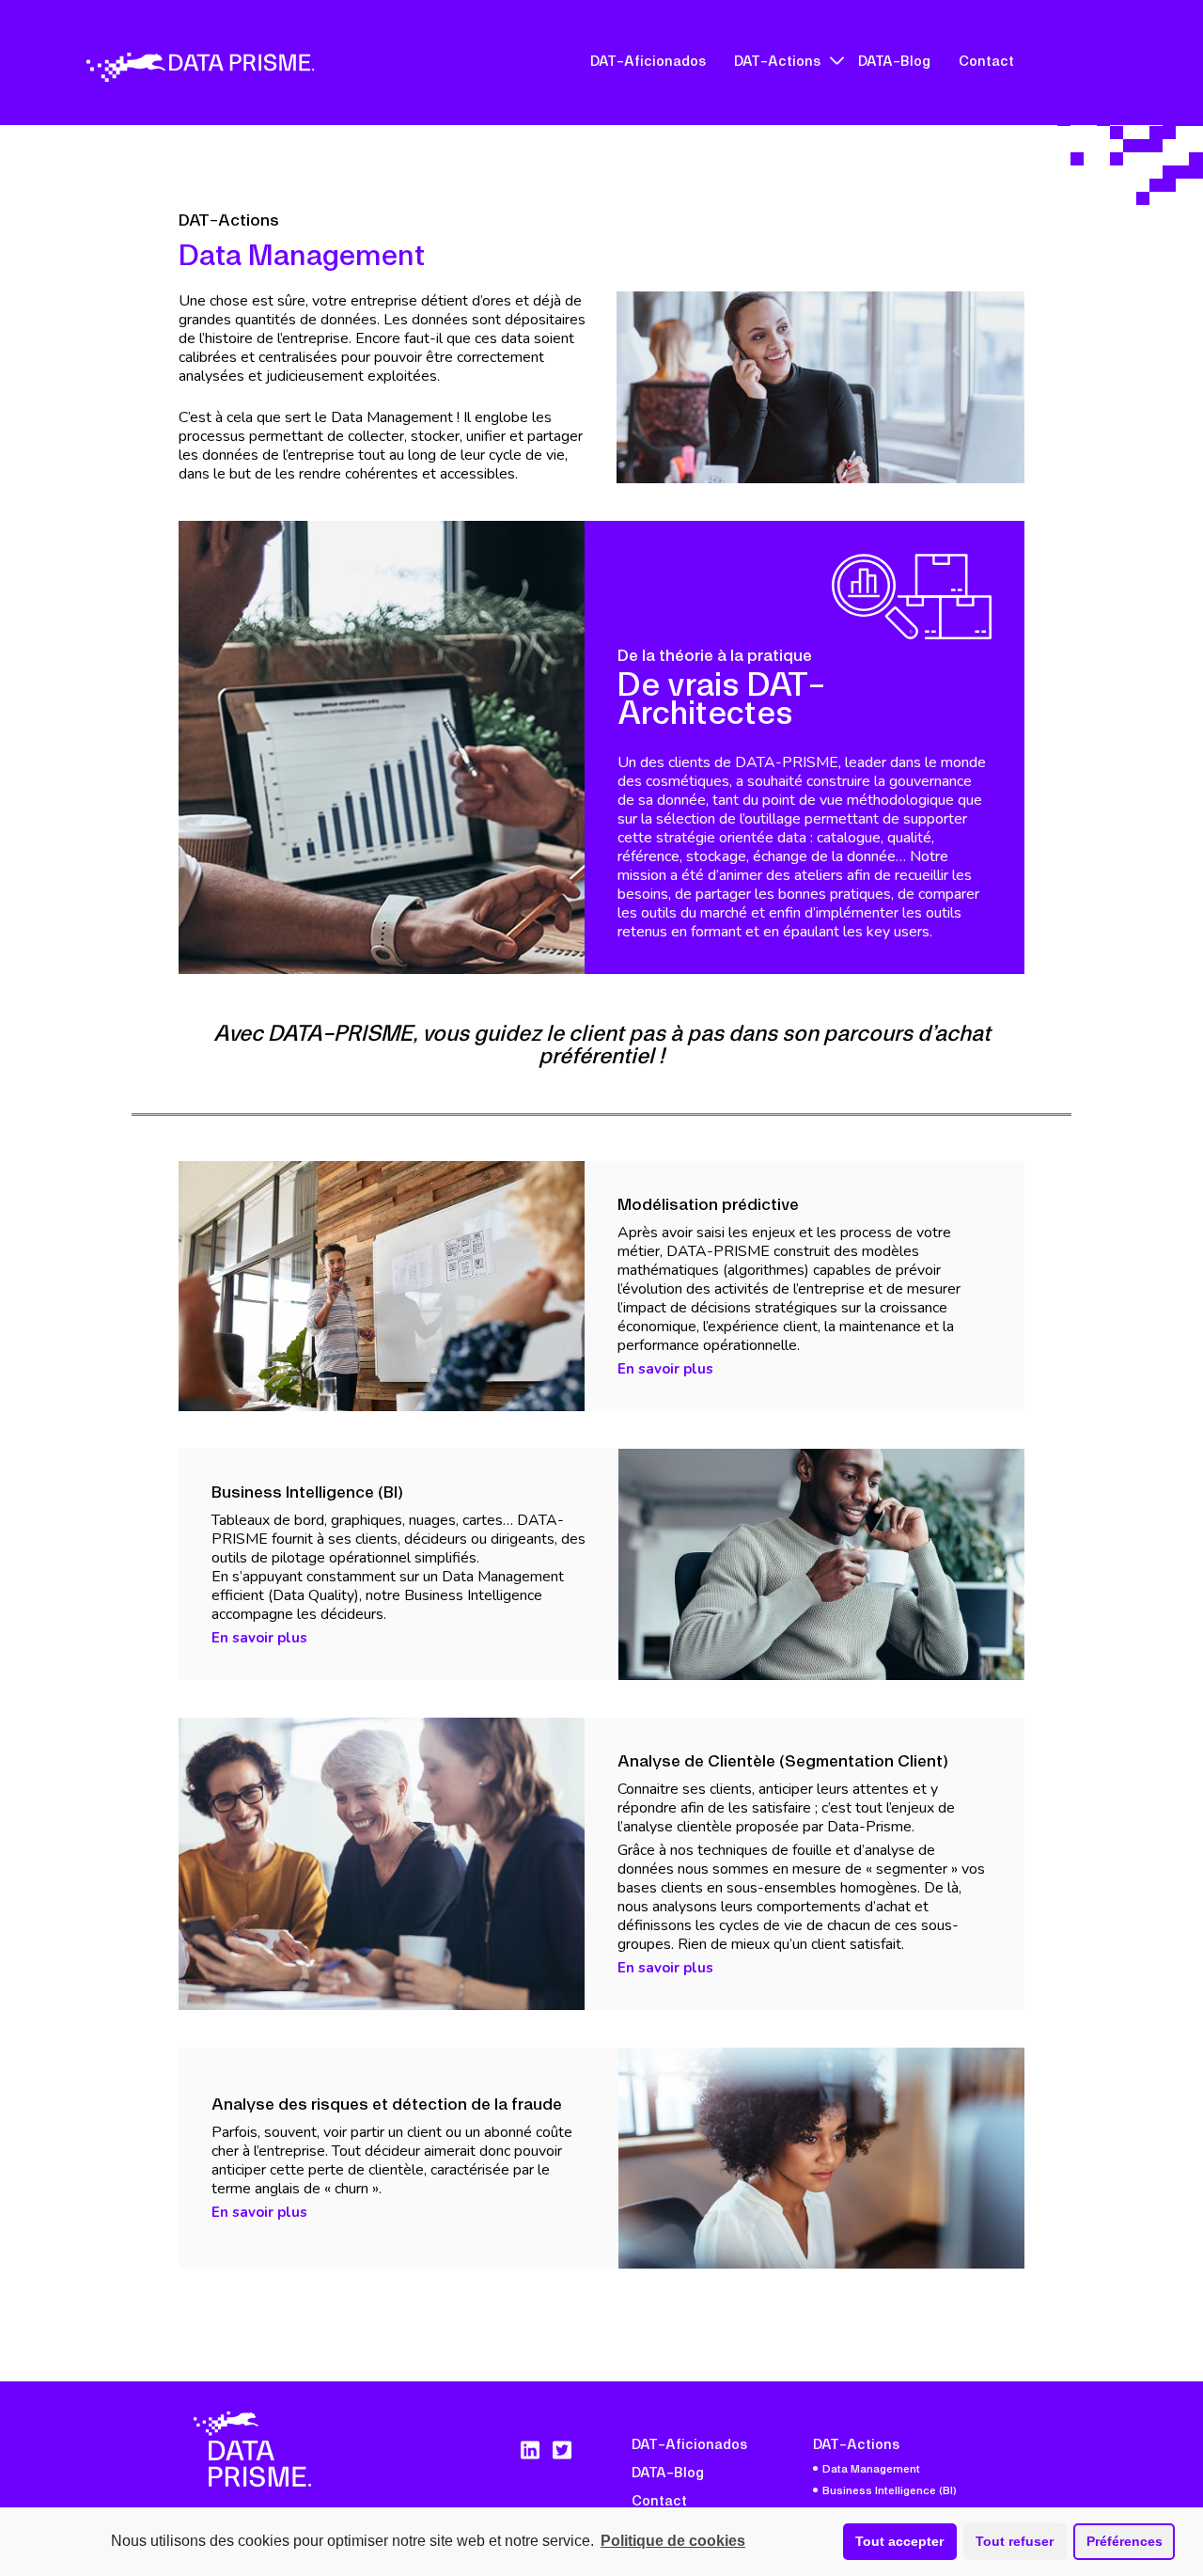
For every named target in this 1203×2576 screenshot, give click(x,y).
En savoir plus (665, 1369)
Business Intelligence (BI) (890, 2490)
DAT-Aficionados (648, 60)
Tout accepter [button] (899, 2541)
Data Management (871, 2468)
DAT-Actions (777, 60)
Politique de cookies (673, 2541)
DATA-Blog (894, 60)
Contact (986, 60)
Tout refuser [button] (1015, 2541)
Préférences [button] (1125, 2541)
